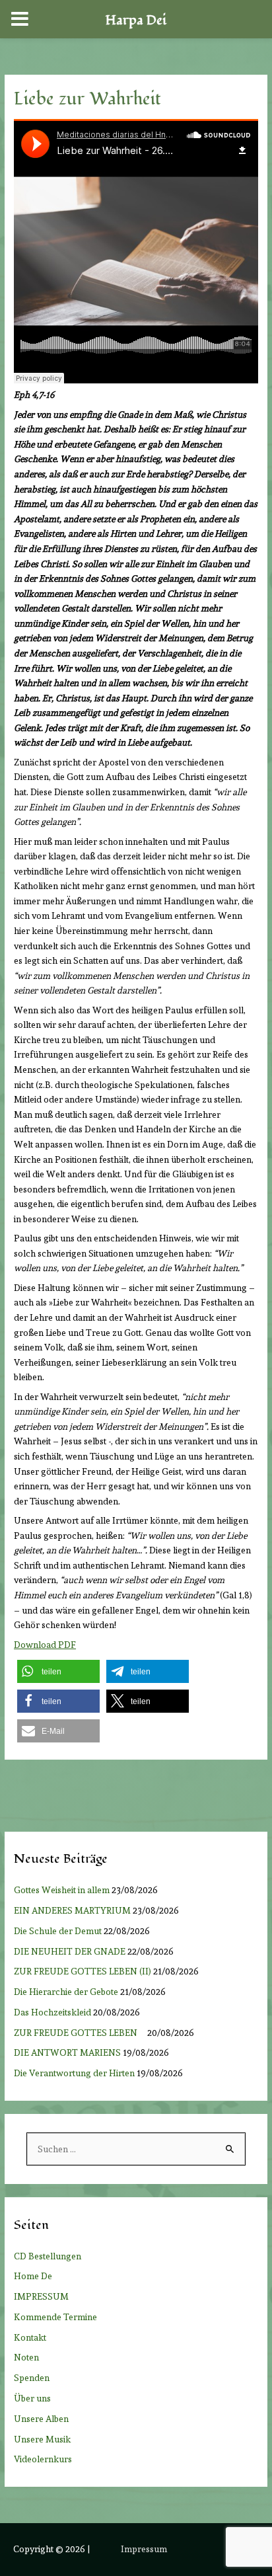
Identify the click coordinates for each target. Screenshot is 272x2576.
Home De (33, 2276)
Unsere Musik (42, 2439)
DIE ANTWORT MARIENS (67, 2052)
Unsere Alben (41, 2419)
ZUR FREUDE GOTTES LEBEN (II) (83, 1971)
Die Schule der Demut (58, 1931)
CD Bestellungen (48, 2256)
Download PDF (45, 1645)
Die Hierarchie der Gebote (66, 1992)
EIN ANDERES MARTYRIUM (72, 1910)
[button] (58, 1671)
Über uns (32, 2398)
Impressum (144, 2549)
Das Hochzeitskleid (52, 2012)
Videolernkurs (43, 2459)
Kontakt (30, 2337)
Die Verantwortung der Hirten (74, 2073)
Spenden (32, 2378)
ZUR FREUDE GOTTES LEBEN (80, 2033)
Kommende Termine (55, 2317)
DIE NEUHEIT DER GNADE (70, 1951)
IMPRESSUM (41, 2296)
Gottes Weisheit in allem (62, 1890)
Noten (26, 2357)
